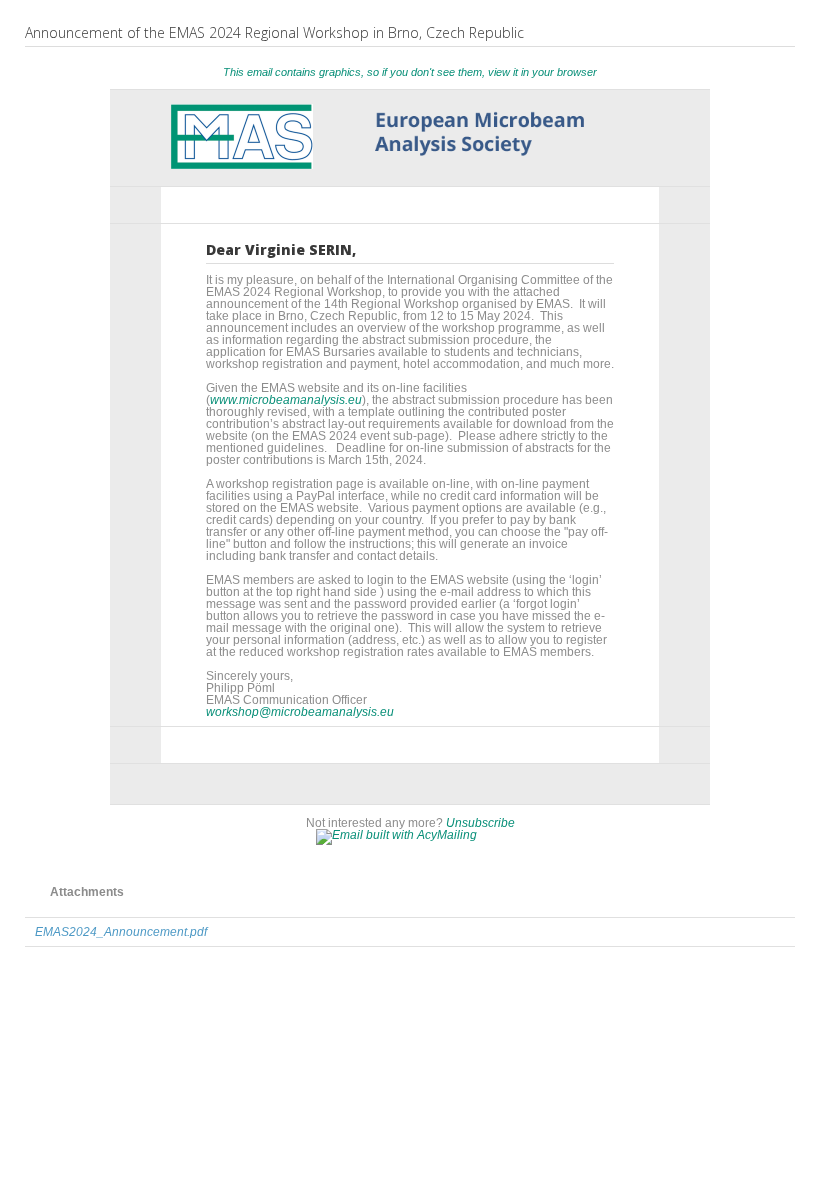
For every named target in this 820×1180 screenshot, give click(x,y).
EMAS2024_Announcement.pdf (121, 932)
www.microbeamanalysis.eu (286, 400)
